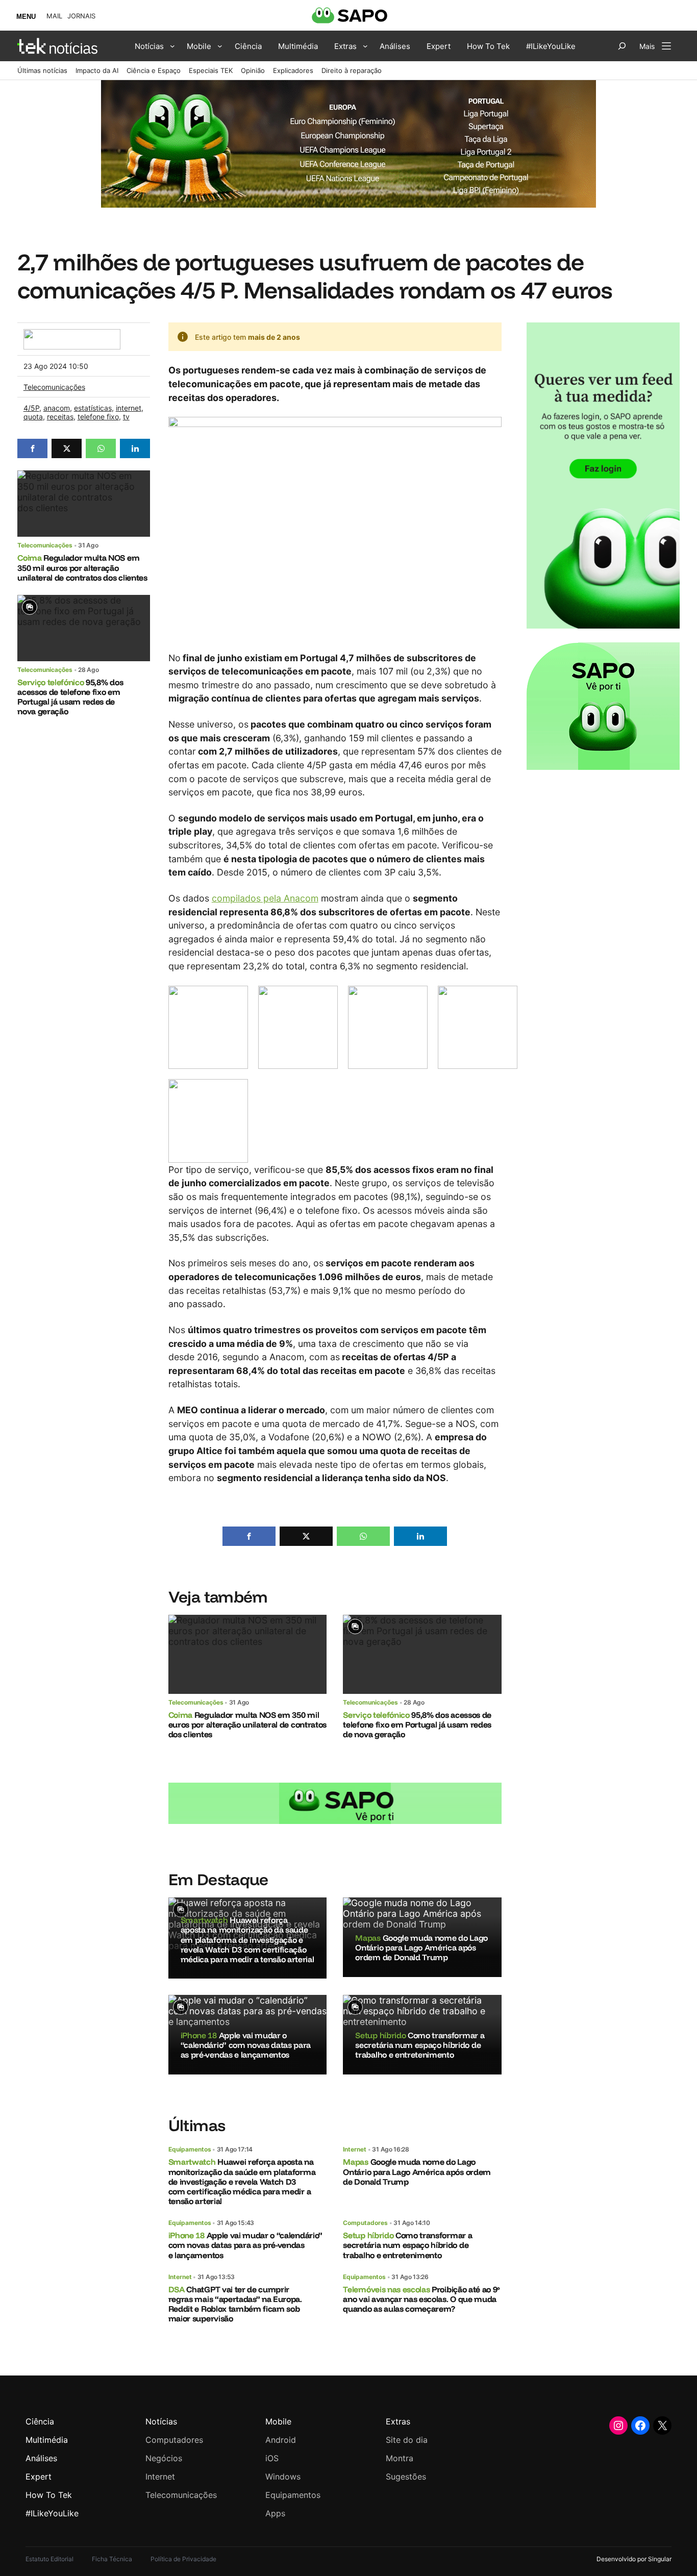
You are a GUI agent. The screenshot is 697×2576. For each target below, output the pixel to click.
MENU (26, 17)
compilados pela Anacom (265, 898)
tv (126, 417)
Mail (54, 16)
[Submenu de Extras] (365, 46)
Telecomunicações (54, 387)
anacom (57, 408)
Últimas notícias (42, 70)
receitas (60, 417)
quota (33, 417)
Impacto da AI (97, 70)
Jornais (81, 16)
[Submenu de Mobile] (220, 46)
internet (129, 408)
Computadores (365, 2223)
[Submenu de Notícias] (172, 46)
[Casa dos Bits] (72, 334)
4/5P (31, 408)
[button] (32, 448)
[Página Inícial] (57, 46)
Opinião (253, 70)
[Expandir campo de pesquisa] (622, 46)
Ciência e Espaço (154, 70)
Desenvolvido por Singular (634, 2559)
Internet (355, 2149)
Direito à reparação (352, 70)
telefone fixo (98, 417)
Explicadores (293, 70)
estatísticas (93, 408)
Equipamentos (190, 2149)
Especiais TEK (211, 70)
